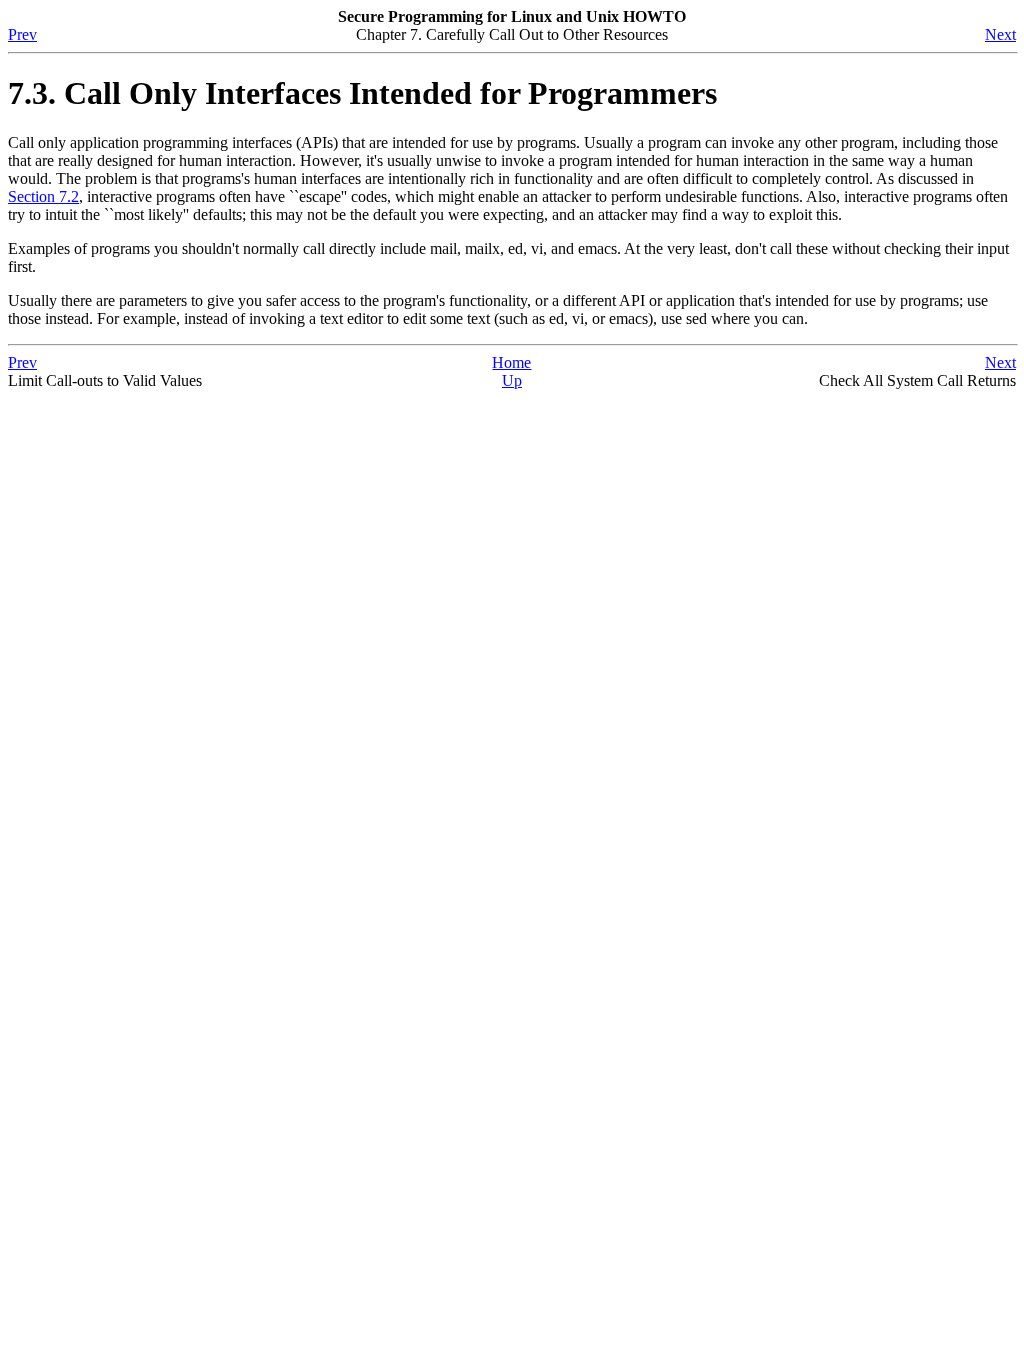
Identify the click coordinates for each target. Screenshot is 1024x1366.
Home (511, 362)
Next (1000, 34)
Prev (22, 34)
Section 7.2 (43, 196)
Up (512, 380)
